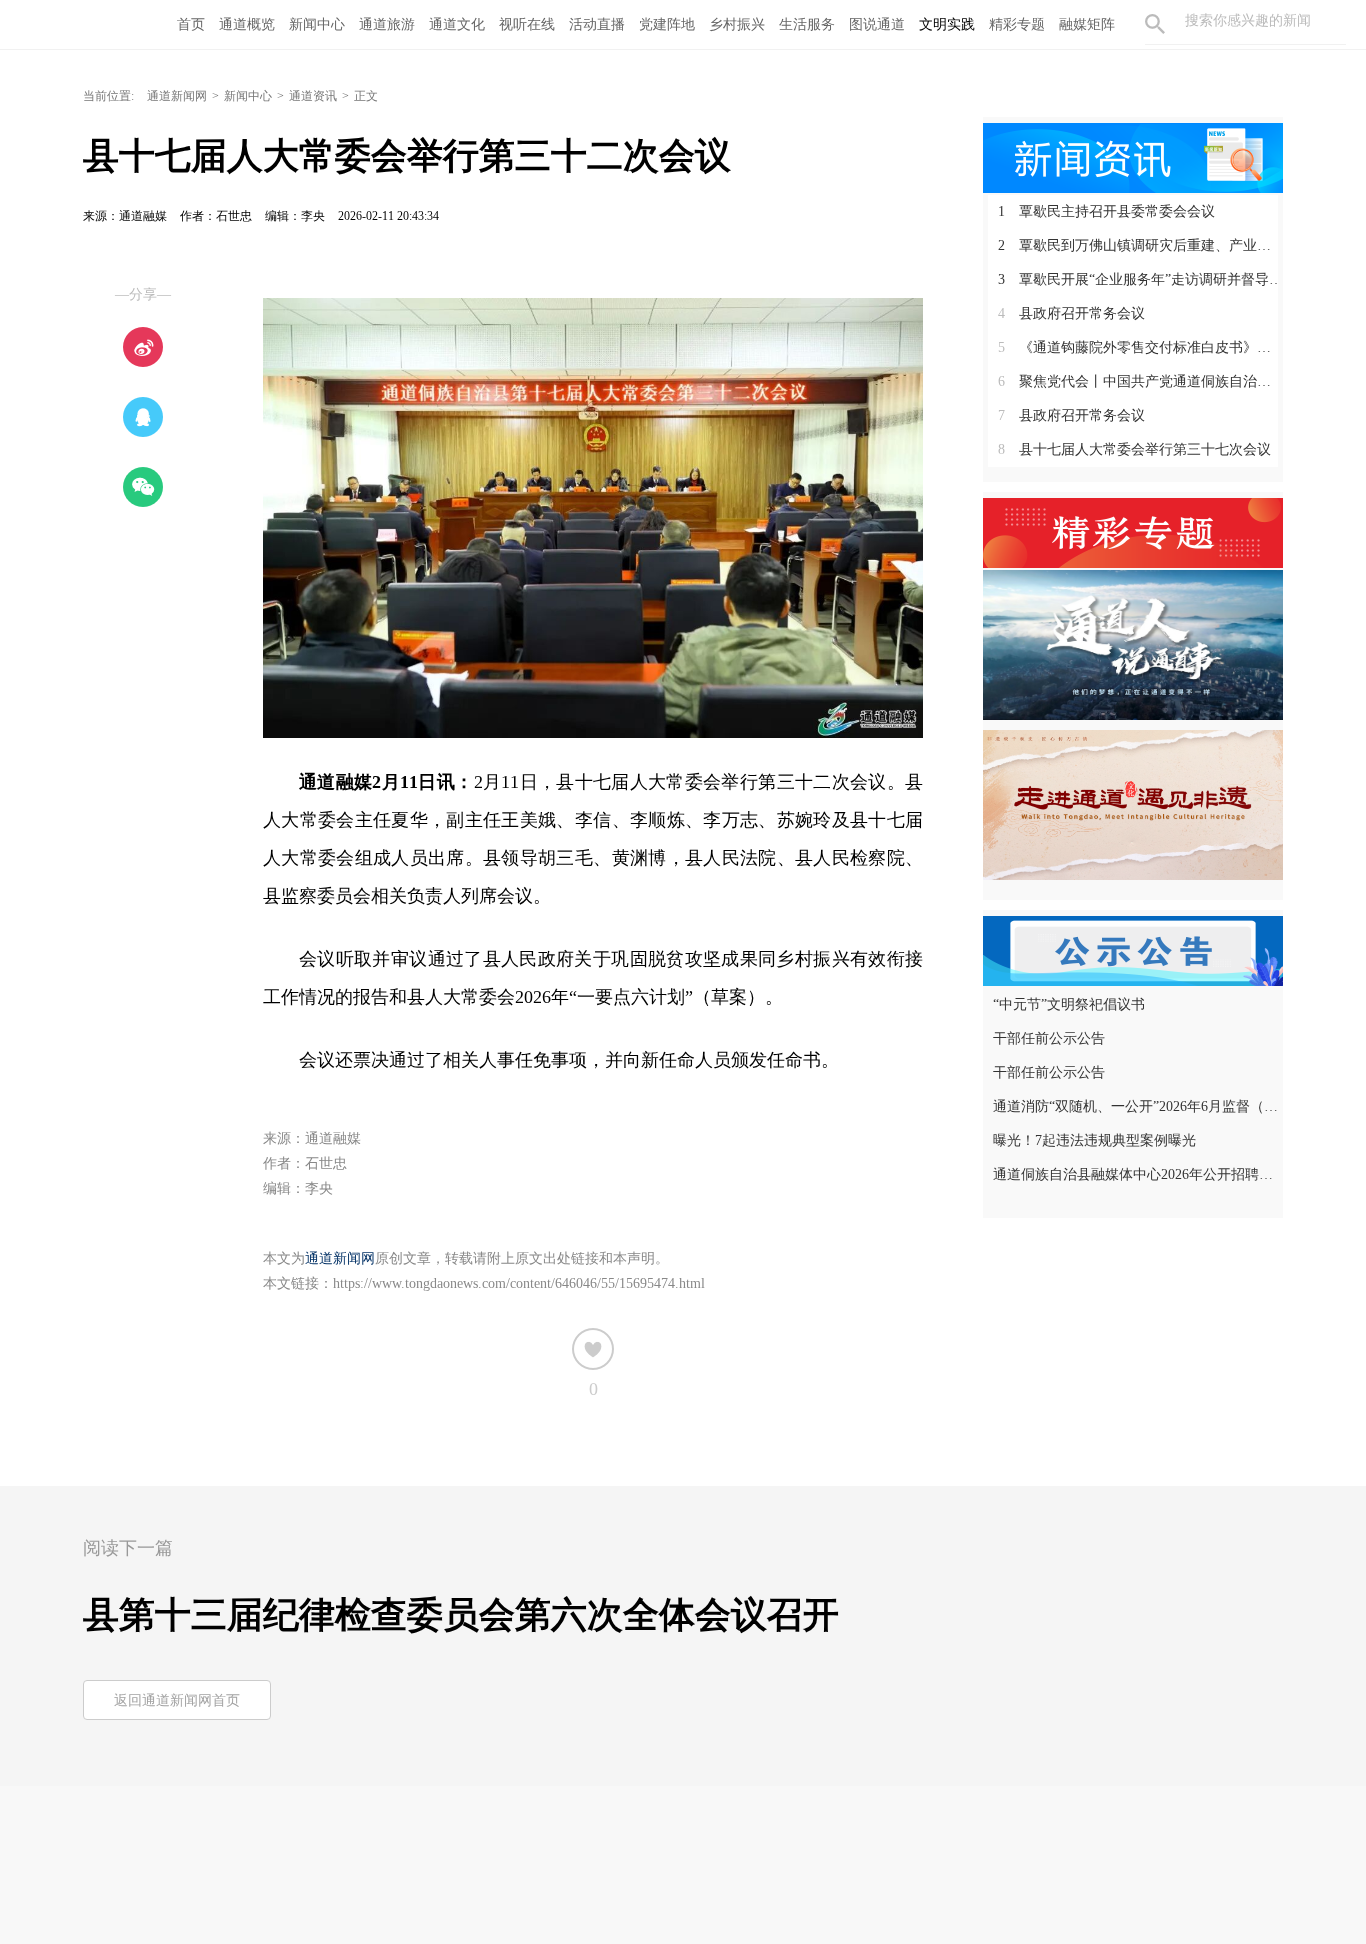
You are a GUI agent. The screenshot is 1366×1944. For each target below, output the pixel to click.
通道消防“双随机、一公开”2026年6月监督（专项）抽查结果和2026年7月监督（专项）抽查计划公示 (1135, 1106)
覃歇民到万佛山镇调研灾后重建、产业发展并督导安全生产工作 (1140, 245)
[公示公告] (1133, 949)
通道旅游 (387, 24)
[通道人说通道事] (1133, 644)
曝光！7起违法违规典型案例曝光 (1094, 1140)
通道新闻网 (177, 96)
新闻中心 (317, 24)
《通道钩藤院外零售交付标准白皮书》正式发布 (1140, 347)
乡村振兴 (737, 24)
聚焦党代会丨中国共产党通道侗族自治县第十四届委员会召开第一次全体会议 (1140, 381)
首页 (191, 24)
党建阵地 (667, 24)
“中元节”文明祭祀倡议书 (1069, 1004)
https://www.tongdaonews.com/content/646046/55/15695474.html (519, 1283)
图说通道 (877, 24)
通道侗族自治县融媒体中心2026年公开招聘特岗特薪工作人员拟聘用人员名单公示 (1135, 1174)
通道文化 (457, 24)
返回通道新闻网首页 (177, 1700)
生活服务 (807, 24)
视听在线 (527, 24)
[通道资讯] (1133, 156)
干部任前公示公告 (1049, 1038)
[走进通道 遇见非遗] (1133, 804)
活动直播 (597, 24)
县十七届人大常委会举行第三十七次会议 (1134, 449)
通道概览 (247, 24)
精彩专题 (1017, 24)
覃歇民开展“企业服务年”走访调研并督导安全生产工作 (1140, 279)
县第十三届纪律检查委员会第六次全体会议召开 (461, 1615)
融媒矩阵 (1087, 24)
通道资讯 (313, 96)
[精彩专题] (1133, 531)
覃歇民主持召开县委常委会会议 (1106, 211)
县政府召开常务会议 (1071, 313)
